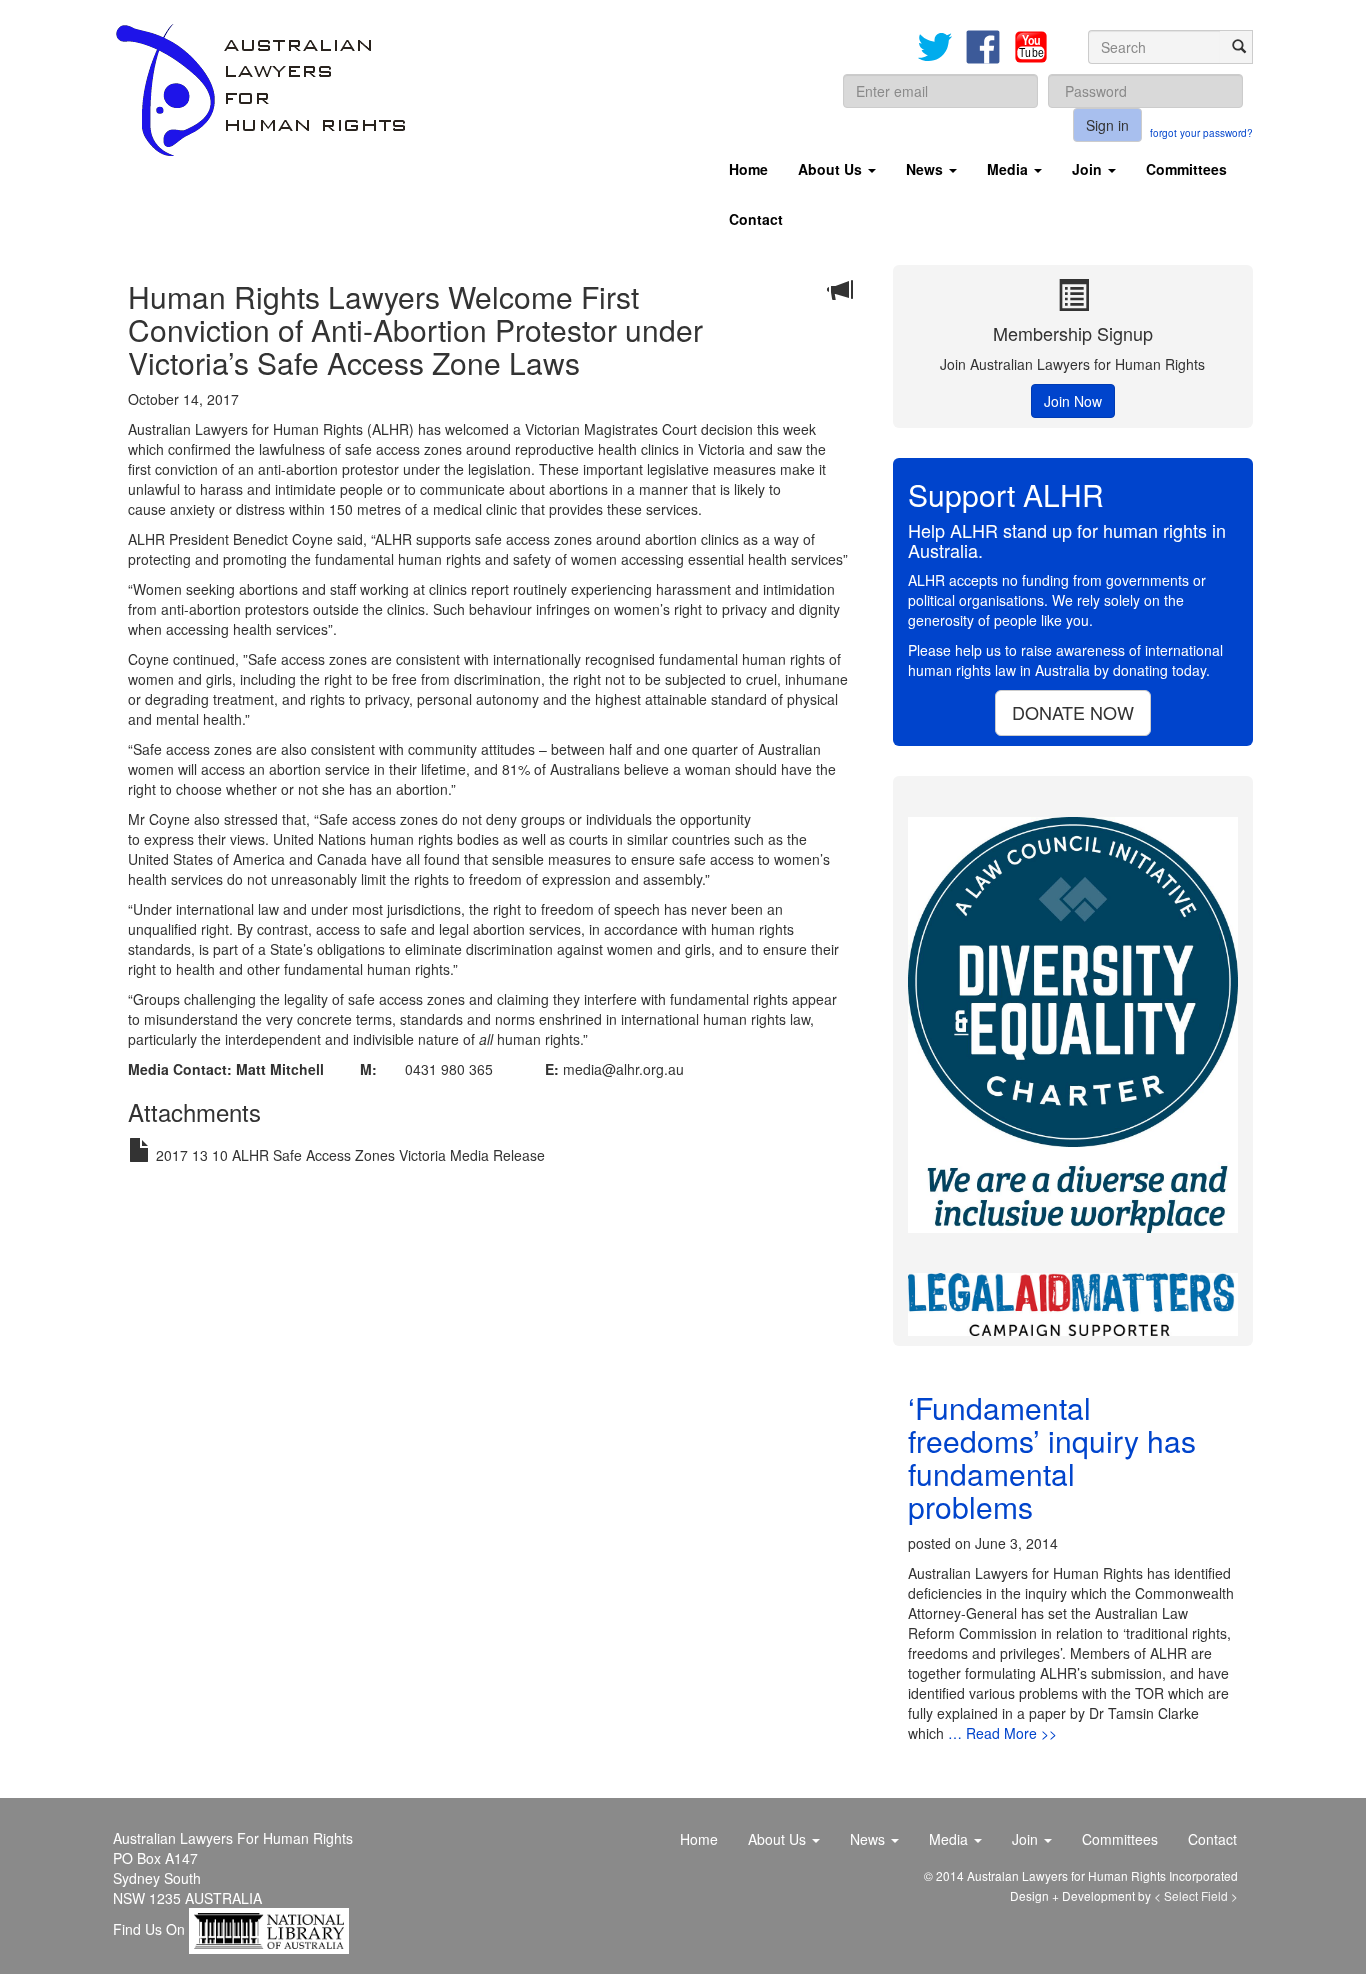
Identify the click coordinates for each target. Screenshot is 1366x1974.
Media (1009, 169)
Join (1089, 169)
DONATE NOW (1073, 712)
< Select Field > (1196, 1895)
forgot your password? (1200, 133)
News (926, 169)
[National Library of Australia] (269, 1929)
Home (748, 169)
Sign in (1107, 125)
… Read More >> (1002, 1733)
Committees (1186, 169)
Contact (756, 219)
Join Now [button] (1073, 401)
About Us (832, 169)
